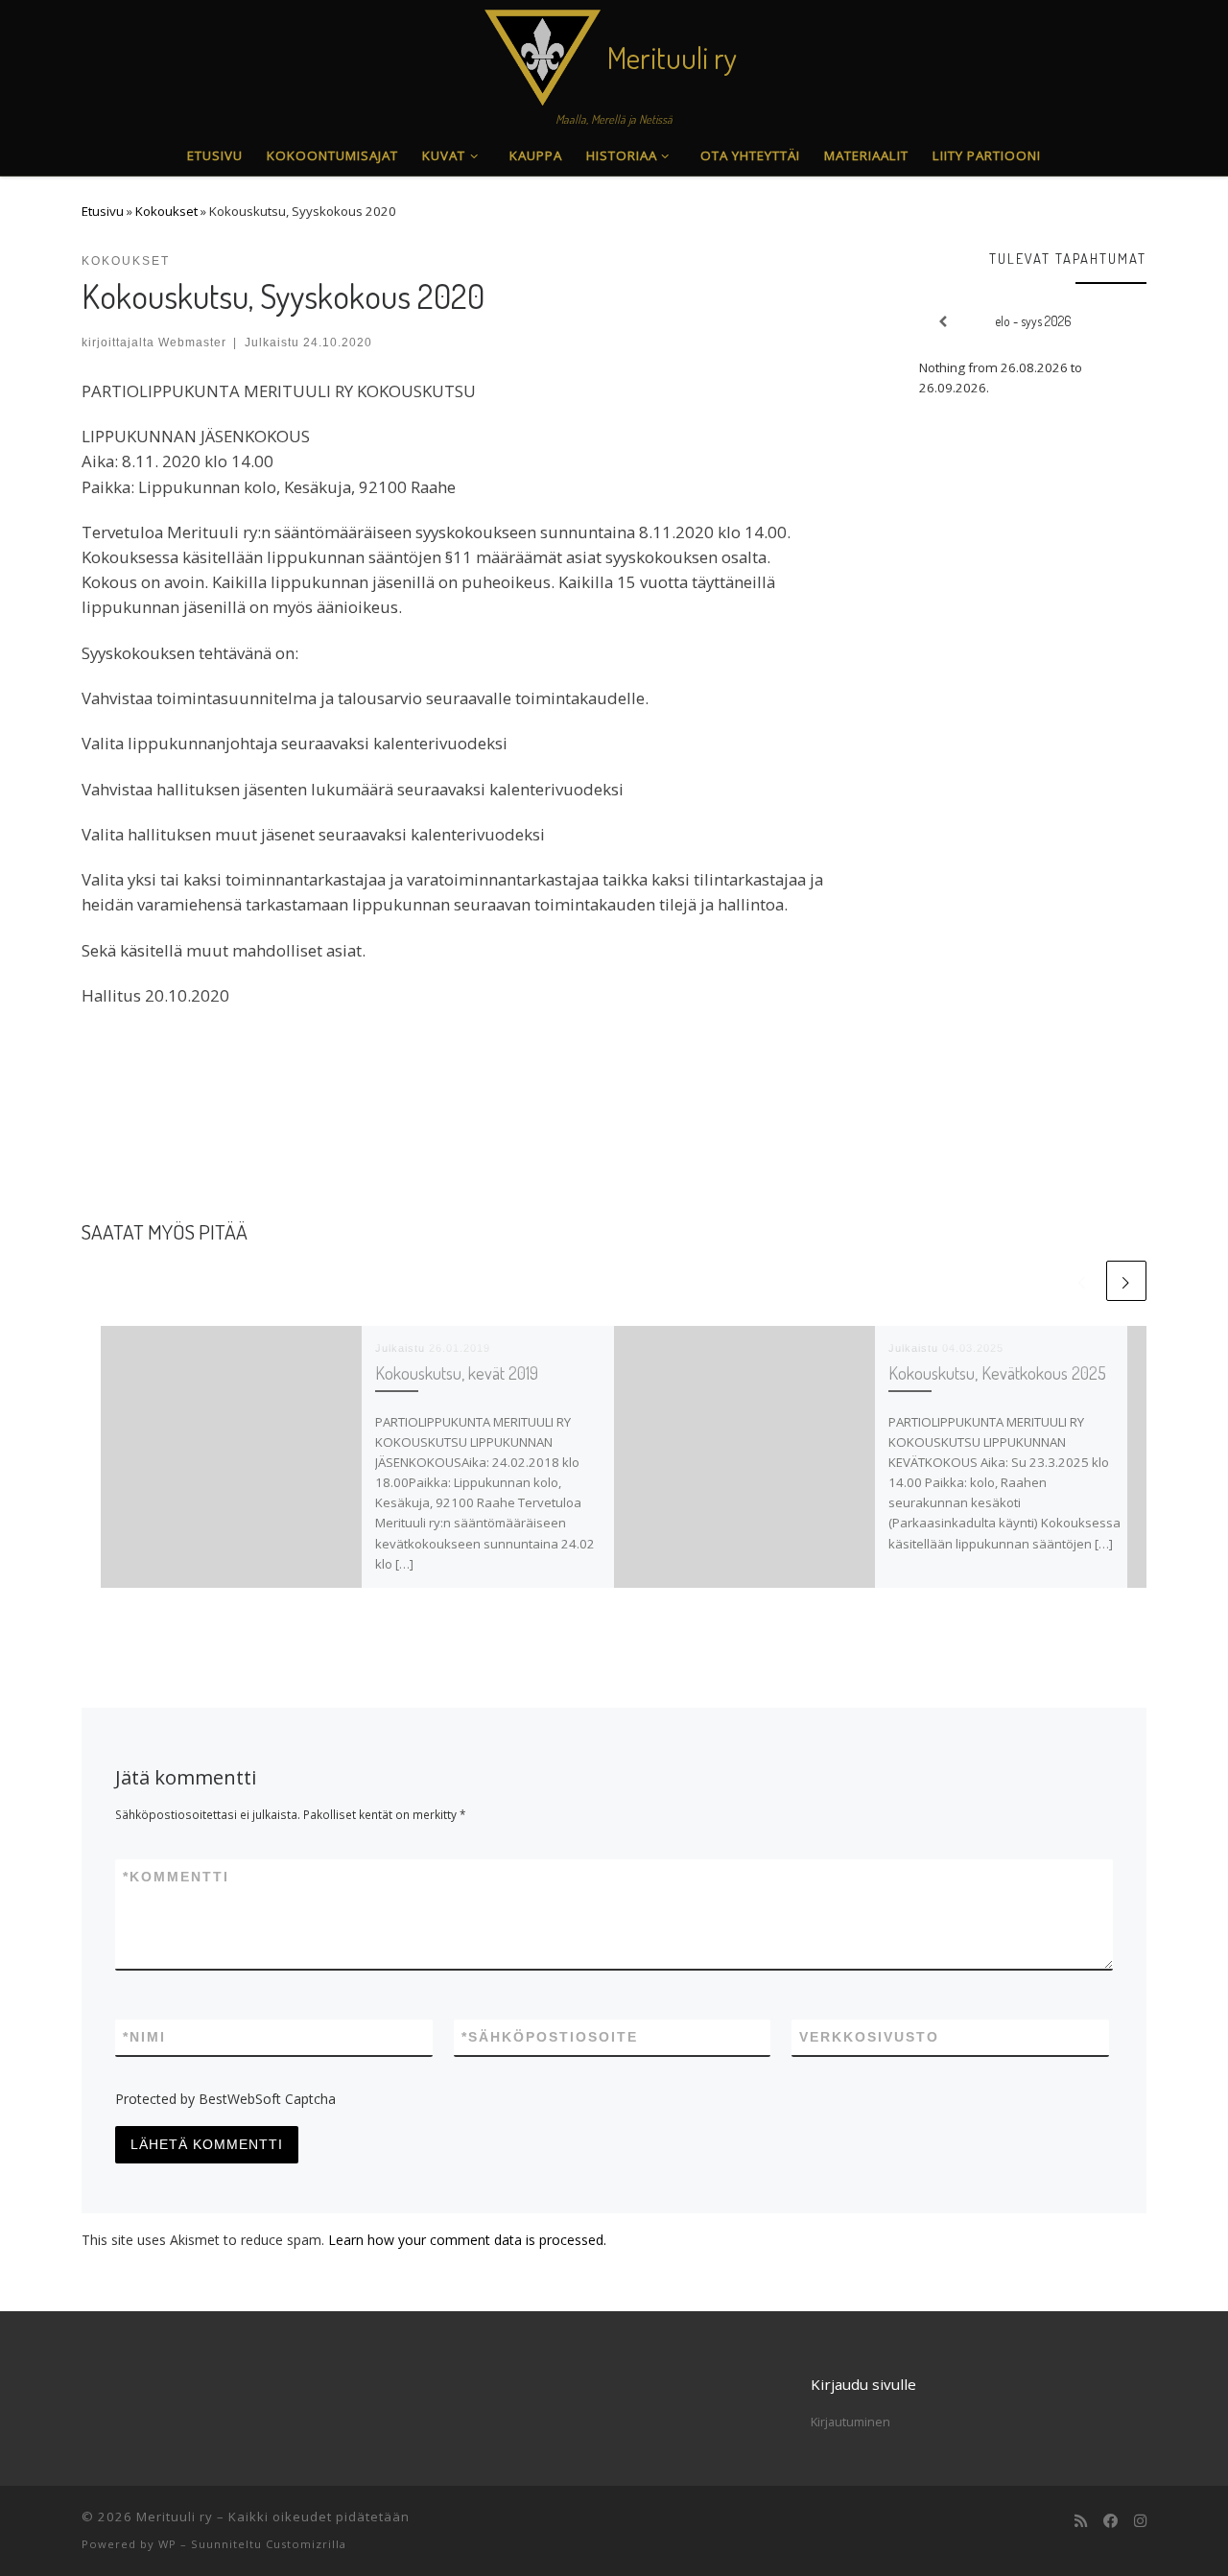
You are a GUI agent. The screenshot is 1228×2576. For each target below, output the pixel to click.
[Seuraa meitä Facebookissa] (1110, 2521)
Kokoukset (166, 211)
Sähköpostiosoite (550, 2037)
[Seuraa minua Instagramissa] (1140, 2521)
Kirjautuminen (850, 2422)
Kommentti (176, 1877)
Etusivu (103, 211)
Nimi (144, 2037)
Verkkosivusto (869, 2037)
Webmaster (192, 342)
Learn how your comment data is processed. (467, 2240)
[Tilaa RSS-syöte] (1081, 2521)
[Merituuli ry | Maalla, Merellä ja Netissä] (543, 52)
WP (167, 2544)
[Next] (1124, 322)
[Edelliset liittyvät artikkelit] (1082, 1281)
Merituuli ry (175, 2517)
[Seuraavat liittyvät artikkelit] (1126, 1281)
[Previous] (942, 322)
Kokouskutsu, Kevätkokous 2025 (997, 1372)
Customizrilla (306, 2544)
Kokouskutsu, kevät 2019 (457, 1372)
